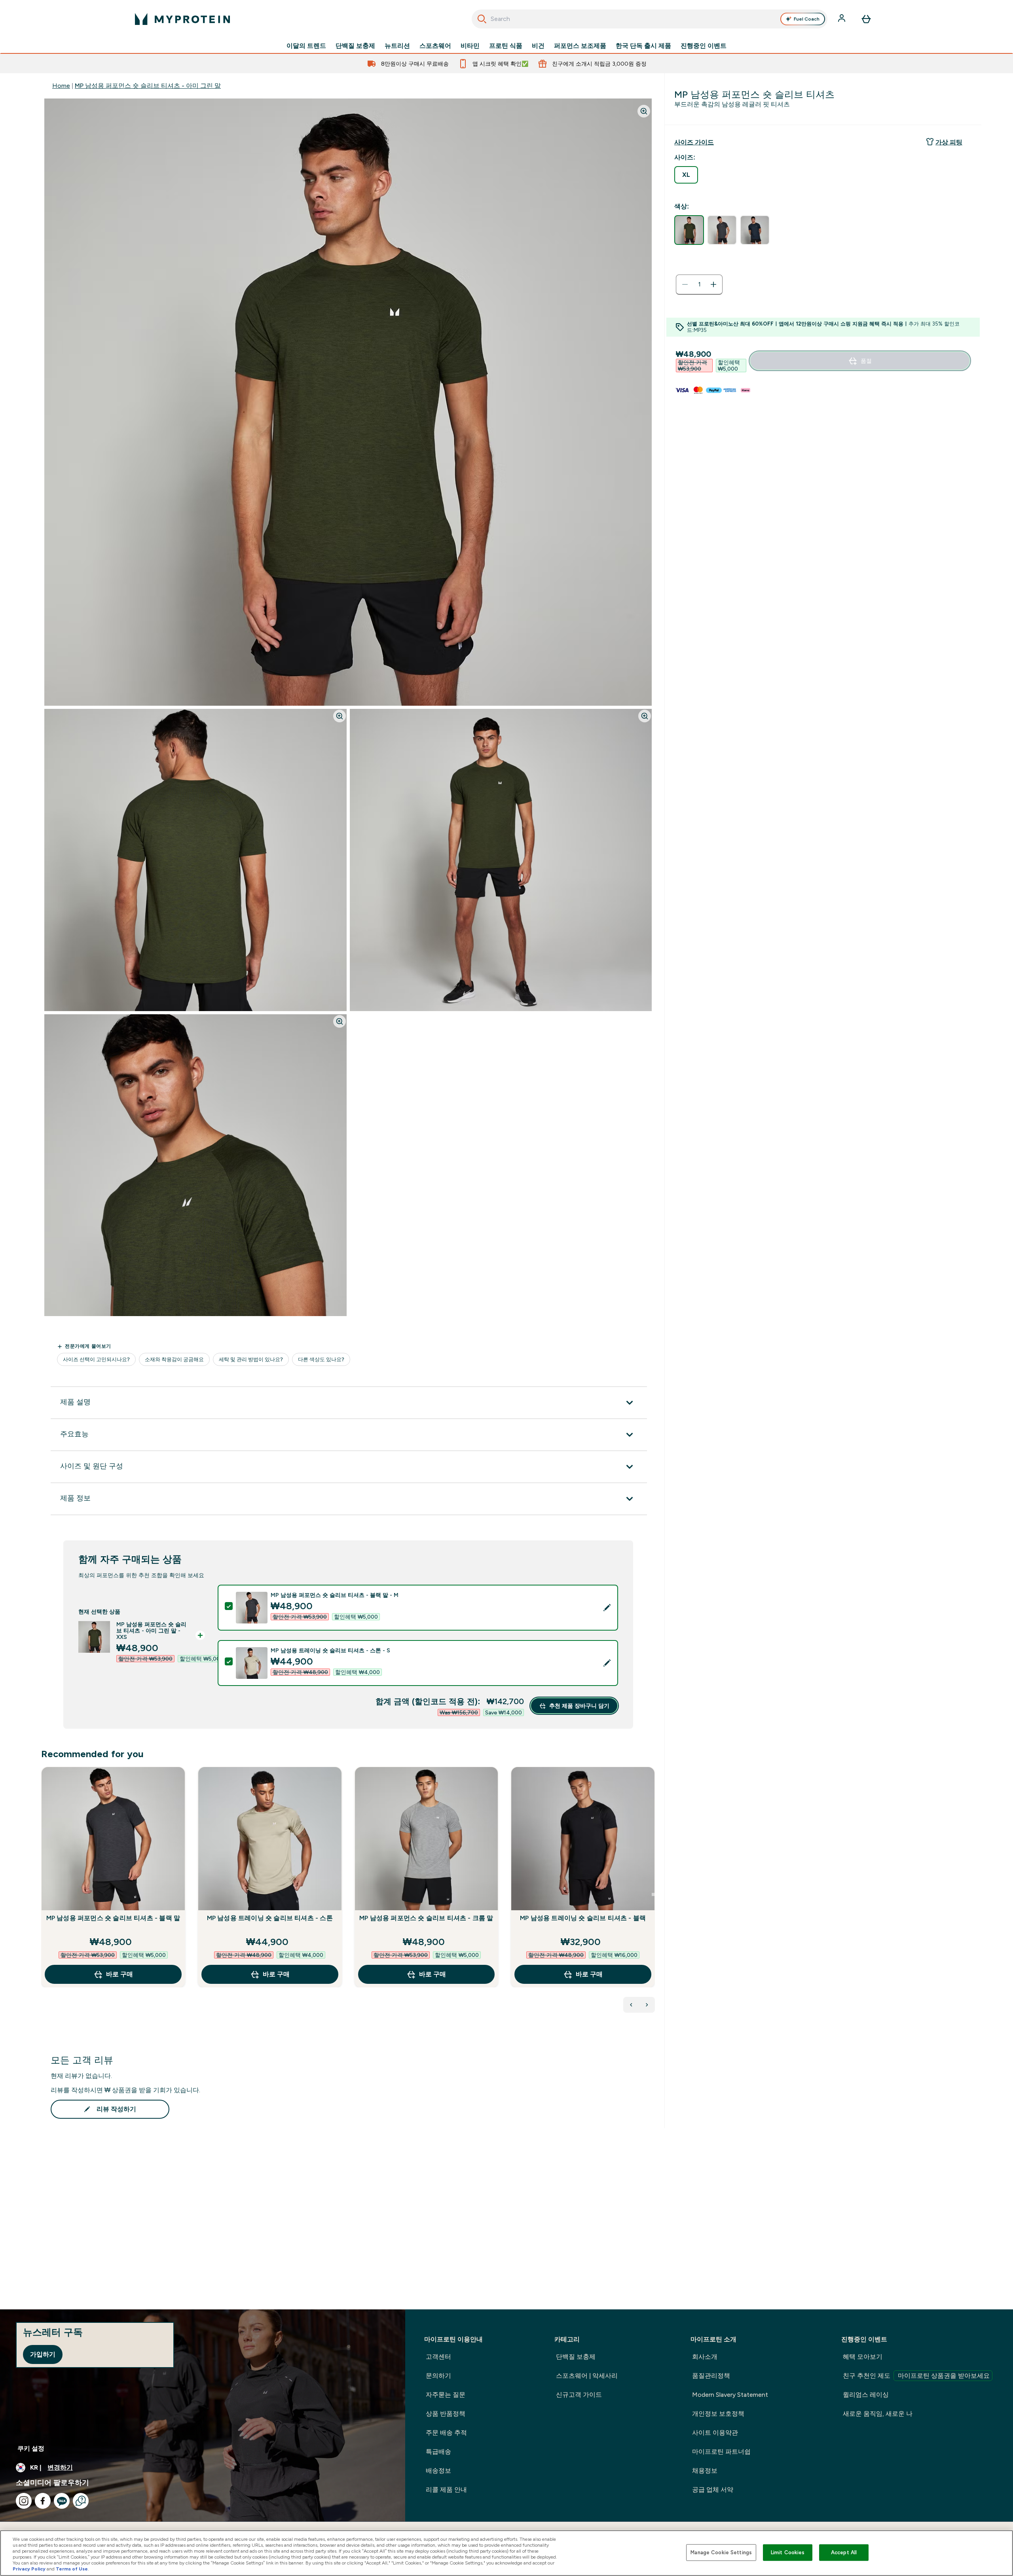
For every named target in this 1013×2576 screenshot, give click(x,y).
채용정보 (705, 2471)
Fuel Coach (807, 19)
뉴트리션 (397, 46)
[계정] (842, 19)
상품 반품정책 (446, 2414)
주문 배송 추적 (446, 2433)
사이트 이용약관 (715, 2433)
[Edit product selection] (607, 1608)
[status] (699, 284)
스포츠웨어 (435, 46)
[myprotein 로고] (182, 19)
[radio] (686, 175)
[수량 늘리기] (713, 284)
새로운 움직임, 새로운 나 (878, 2414)
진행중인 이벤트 (704, 46)
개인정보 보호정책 (718, 2414)
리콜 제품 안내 (446, 2490)
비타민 (470, 46)
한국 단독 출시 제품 (643, 46)
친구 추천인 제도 (916, 2376)
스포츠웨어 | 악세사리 (587, 2376)
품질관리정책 (711, 2376)
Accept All (844, 2552)
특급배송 (438, 2452)
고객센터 (438, 2357)
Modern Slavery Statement (730, 2395)
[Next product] (647, 2005)
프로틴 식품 (506, 46)
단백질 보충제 (355, 46)
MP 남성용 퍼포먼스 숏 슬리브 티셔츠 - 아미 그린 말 (148, 86)
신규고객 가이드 (579, 2395)
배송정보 (438, 2471)
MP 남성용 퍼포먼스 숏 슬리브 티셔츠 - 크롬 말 (426, 1918)
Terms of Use (72, 2569)
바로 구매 (120, 1974)
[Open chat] (81, 2501)
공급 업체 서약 (713, 2490)
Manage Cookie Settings (721, 2552)
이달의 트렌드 (306, 46)
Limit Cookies (788, 2552)
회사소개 (705, 2357)
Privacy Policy (29, 2569)
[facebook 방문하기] (43, 2501)
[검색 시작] (482, 19)
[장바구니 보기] (866, 19)
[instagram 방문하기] (24, 2501)
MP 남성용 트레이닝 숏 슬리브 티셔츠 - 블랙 (583, 1918)
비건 (538, 46)
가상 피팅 (949, 142)
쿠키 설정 (31, 2448)
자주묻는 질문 (446, 2395)
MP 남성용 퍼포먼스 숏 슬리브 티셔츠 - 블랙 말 (113, 1918)
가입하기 (43, 2354)
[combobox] (650, 19)
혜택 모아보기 (863, 2357)
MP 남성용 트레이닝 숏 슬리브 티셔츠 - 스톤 (270, 1918)
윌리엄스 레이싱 (866, 2395)
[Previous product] (631, 2005)
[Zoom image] (644, 111)
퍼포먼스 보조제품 (580, 46)
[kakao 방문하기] (62, 2501)
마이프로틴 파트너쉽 (721, 2452)
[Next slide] (653, 1894)
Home (61, 86)
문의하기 (438, 2376)
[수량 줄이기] (685, 284)
